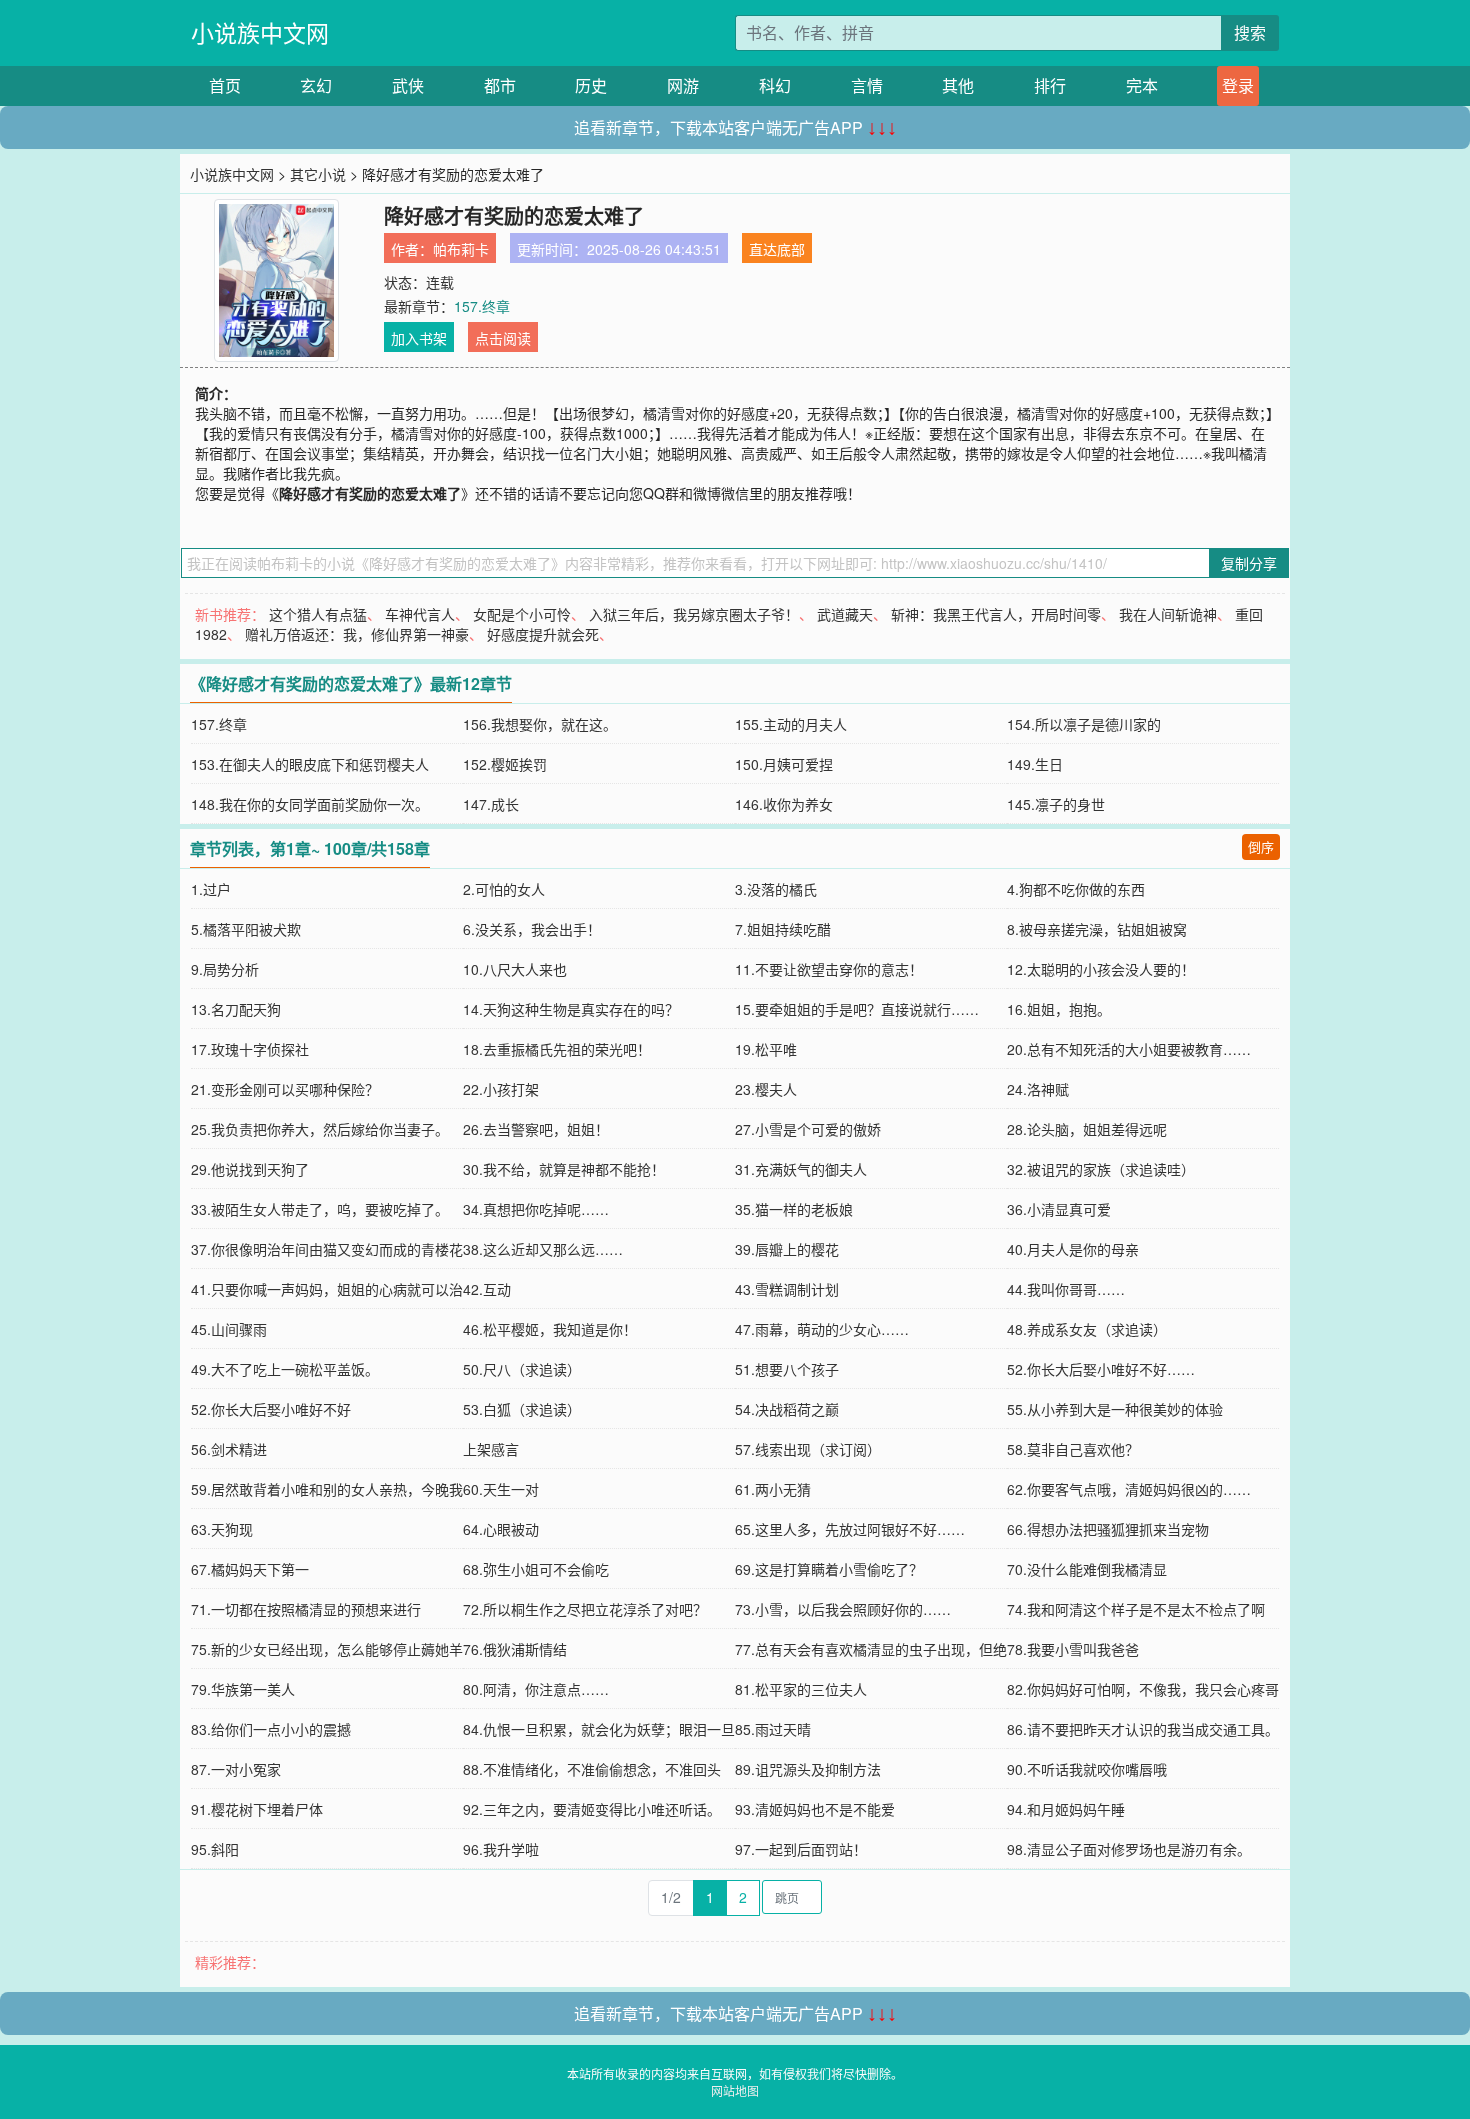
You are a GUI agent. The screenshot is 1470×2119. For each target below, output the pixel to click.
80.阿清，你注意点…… (536, 1689)
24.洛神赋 (1038, 1089)
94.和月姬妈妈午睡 (1066, 1809)
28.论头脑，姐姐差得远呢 (1087, 1129)
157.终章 (482, 306)
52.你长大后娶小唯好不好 (271, 1409)
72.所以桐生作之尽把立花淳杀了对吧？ (585, 1609)
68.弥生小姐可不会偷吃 (536, 1569)
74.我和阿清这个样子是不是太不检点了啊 (1136, 1609)
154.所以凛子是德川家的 (1084, 724)
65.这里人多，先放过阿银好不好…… (850, 1529)
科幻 (775, 85)
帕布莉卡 (461, 249)
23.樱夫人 (766, 1089)
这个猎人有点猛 (318, 614)
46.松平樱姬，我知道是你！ (550, 1329)
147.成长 (491, 804)
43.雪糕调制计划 (787, 1289)
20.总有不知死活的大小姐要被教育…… (1129, 1049)
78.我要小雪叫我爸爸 (1073, 1649)
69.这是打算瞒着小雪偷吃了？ (829, 1569)
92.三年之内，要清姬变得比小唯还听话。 (592, 1809)
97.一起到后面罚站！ (801, 1849)
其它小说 (318, 174)
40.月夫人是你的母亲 (1073, 1249)
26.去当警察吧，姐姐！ (536, 1129)
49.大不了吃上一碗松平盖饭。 (285, 1369)
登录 (1238, 85)
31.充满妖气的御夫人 (801, 1169)
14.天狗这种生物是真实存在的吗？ (571, 1009)
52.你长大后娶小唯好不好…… (1101, 1369)
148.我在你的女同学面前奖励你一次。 (310, 804)
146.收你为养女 (784, 804)
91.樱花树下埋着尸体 (257, 1809)
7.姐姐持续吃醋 (783, 929)
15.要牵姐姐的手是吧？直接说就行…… (857, 1009)
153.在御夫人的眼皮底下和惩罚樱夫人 (310, 764)
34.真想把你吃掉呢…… (536, 1209)
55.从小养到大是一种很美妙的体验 (1115, 1409)
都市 (500, 85)
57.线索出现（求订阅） (808, 1449)
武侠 (408, 85)
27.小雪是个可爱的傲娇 (808, 1129)
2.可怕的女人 (504, 889)
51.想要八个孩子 (787, 1369)
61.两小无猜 (773, 1489)
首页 (225, 85)
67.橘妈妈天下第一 (250, 1569)
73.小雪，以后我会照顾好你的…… (843, 1609)
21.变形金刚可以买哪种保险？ (285, 1089)
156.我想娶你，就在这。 (540, 724)
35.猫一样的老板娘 (794, 1209)
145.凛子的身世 (1056, 804)
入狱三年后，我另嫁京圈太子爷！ (694, 614)
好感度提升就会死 (543, 634)
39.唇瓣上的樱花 (787, 1249)
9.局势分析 (225, 969)
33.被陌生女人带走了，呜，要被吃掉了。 (320, 1209)
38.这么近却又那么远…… (543, 1249)
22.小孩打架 (501, 1089)
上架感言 (491, 1449)
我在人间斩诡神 (1168, 614)
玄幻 (316, 85)
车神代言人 (420, 614)
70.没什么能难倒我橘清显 (1087, 1569)
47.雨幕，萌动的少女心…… (822, 1329)
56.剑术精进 (229, 1449)
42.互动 (487, 1289)
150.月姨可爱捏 (784, 764)
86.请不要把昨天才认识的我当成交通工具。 (1143, 1729)
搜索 (1250, 32)
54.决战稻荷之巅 (787, 1409)
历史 (591, 85)
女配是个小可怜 (522, 614)
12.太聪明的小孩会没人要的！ (1101, 969)
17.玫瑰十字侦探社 (250, 1049)
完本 (1142, 85)
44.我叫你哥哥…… (1066, 1289)
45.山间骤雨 (229, 1329)
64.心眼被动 (501, 1529)
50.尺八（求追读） (522, 1369)
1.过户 (211, 889)
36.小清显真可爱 (1059, 1209)
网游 (683, 85)
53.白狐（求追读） (522, 1409)
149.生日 (1035, 764)
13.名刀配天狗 (236, 1009)
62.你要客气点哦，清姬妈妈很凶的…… (1129, 1489)
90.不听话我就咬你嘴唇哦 (1087, 1769)
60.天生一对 (501, 1489)
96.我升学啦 (501, 1849)
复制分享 (1249, 563)
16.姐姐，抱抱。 (1059, 1009)
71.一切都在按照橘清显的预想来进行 (306, 1609)
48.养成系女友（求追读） (1087, 1329)
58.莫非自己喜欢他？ (1073, 1449)
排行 (1050, 85)
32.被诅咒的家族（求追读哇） (1101, 1169)
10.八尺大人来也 (515, 969)
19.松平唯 (766, 1049)
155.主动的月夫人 (791, 724)
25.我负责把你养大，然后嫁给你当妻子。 (320, 1129)
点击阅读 (503, 338)
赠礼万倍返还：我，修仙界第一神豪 (357, 634)
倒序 (1261, 846)
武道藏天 (845, 614)
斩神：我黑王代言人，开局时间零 (996, 614)
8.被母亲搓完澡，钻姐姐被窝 (1097, 929)
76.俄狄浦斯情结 (515, 1649)
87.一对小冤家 (236, 1769)
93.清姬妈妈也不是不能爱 (815, 1809)
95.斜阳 (215, 1849)
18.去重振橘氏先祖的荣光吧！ (557, 1049)
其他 (958, 85)
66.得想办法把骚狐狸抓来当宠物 (1108, 1529)
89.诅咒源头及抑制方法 (808, 1769)
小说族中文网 (260, 32)
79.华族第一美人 (243, 1689)
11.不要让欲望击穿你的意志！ (829, 969)
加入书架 (419, 338)
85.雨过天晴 (773, 1729)
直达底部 (777, 249)
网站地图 (735, 2090)
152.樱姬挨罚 (505, 764)
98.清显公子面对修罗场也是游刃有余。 (1129, 1849)
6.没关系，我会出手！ (532, 929)
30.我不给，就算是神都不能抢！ (564, 1169)
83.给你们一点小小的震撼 (271, 1729)
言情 (867, 85)
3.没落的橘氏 (776, 889)
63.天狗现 (222, 1529)
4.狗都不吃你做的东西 (1076, 889)
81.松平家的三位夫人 (801, 1689)
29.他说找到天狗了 (250, 1169)
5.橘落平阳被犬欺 (246, 929)
